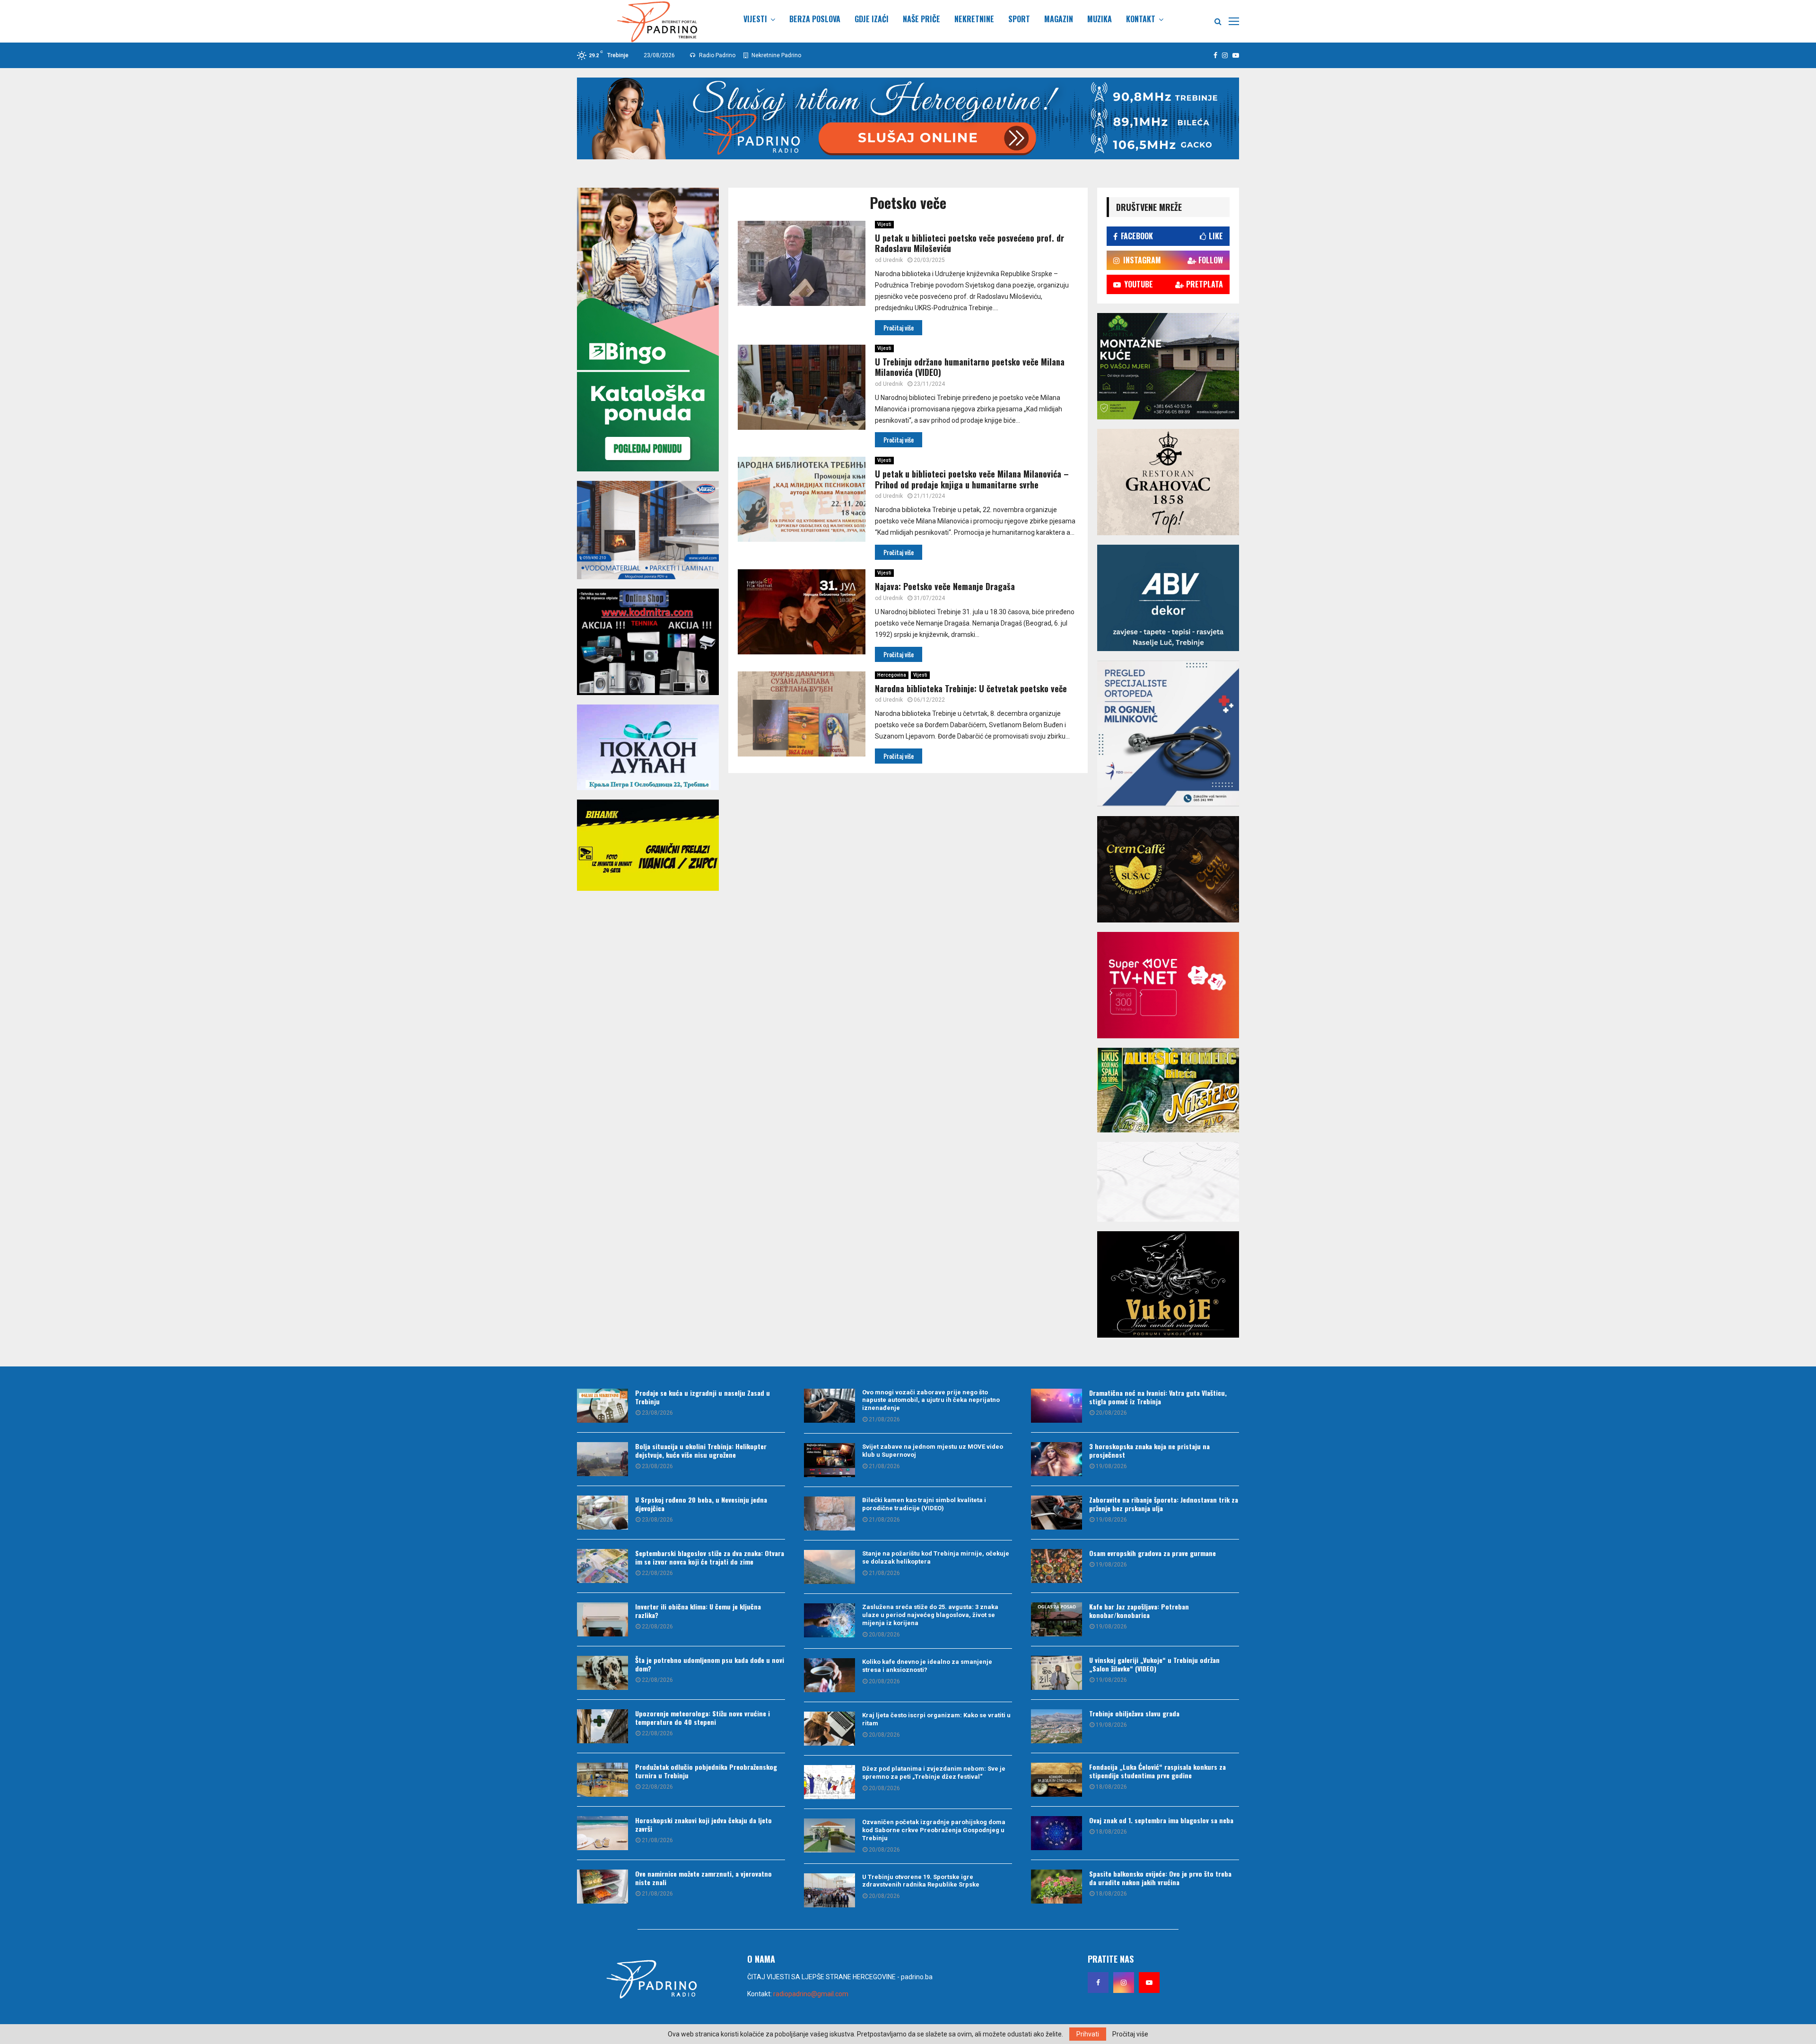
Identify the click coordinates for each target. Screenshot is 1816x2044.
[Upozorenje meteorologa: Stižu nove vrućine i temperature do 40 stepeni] (602, 1726)
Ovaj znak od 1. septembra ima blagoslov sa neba (1161, 1820)
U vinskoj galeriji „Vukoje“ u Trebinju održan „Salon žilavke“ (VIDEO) (1154, 1664)
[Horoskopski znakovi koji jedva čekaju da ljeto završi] (602, 1833)
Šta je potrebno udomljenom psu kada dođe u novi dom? (710, 1664)
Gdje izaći (872, 19)
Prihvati (1088, 2034)
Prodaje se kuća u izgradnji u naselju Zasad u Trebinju (703, 1397)
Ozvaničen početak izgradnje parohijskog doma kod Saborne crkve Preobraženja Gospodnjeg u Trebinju (934, 1830)
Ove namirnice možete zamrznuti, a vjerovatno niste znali (703, 1878)
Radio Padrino (716, 55)
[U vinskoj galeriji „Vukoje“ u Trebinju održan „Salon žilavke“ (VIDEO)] (1056, 1673)
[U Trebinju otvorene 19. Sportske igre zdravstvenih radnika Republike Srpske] (829, 1890)
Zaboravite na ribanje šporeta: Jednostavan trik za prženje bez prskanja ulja (1164, 1504)
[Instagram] (1124, 1983)
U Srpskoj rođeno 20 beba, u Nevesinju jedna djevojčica (701, 1504)
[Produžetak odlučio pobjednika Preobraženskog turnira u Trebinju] (602, 1780)
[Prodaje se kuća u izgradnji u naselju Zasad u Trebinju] (602, 1406)
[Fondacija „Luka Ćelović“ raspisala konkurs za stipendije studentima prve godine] (1056, 1780)
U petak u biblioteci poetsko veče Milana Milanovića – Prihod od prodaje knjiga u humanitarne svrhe (972, 479)
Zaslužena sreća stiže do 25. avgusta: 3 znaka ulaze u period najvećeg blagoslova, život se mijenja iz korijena (930, 1615)
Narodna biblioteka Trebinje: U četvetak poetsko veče (971, 688)
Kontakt (1141, 19)
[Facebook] (1098, 1983)
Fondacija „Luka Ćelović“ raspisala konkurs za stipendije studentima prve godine (1157, 1771)
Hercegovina (892, 675)
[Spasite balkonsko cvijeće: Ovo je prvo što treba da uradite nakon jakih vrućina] (1056, 1887)
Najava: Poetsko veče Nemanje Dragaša (945, 586)
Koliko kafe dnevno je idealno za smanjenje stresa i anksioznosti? (927, 1666)
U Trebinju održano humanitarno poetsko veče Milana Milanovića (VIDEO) (970, 367)
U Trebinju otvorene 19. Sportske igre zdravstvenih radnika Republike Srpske (921, 1881)
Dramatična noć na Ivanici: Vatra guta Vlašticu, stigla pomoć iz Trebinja (1158, 1397)
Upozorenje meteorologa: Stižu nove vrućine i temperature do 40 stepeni (703, 1718)
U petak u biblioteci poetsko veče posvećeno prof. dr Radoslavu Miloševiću (969, 243)
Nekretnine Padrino (776, 55)
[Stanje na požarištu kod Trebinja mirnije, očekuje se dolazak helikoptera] (829, 1567)
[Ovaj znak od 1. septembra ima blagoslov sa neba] (1056, 1833)
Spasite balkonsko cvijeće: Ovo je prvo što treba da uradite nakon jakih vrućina (1160, 1878)
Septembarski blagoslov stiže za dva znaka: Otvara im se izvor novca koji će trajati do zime (710, 1557)
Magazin (1059, 19)
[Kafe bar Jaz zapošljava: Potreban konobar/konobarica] (1056, 1619)
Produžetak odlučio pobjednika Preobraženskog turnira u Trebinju (706, 1771)
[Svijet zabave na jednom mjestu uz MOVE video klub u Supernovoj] (829, 1460)
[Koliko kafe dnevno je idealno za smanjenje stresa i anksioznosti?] (829, 1675)
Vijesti (755, 19)
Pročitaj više (1130, 2034)
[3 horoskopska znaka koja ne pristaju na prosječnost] (1056, 1459)
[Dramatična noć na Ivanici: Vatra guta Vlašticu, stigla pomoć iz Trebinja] (1056, 1406)
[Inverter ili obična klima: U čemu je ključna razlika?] (602, 1619)
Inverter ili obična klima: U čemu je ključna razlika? (698, 1611)
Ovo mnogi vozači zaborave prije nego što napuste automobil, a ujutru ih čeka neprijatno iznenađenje (931, 1400)
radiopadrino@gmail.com (811, 1994)
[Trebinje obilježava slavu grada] (1056, 1726)
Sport (1019, 19)
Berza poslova (815, 19)
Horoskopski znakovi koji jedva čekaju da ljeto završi (703, 1824)
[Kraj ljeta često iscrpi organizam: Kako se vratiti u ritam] (829, 1729)
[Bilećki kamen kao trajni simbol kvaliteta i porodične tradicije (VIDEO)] (829, 1513)
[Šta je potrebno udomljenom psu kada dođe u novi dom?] (602, 1673)
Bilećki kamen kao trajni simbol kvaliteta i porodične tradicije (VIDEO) (924, 1504)
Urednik (893, 260)
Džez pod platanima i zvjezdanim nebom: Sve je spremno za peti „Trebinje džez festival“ (934, 1773)
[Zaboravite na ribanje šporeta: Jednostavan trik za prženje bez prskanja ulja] (1056, 1513)
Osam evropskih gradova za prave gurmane (1152, 1553)
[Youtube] (1149, 1983)
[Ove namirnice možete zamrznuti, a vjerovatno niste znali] (602, 1887)
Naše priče (921, 19)
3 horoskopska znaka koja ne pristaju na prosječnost (1149, 1450)
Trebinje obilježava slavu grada (1134, 1713)
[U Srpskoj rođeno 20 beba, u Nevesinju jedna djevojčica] (602, 1513)
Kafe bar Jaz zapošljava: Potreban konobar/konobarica (1139, 1611)
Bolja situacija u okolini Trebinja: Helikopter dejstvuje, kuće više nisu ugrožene (701, 1450)
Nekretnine (974, 19)
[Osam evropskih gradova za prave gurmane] (1056, 1566)
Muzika (1100, 19)
